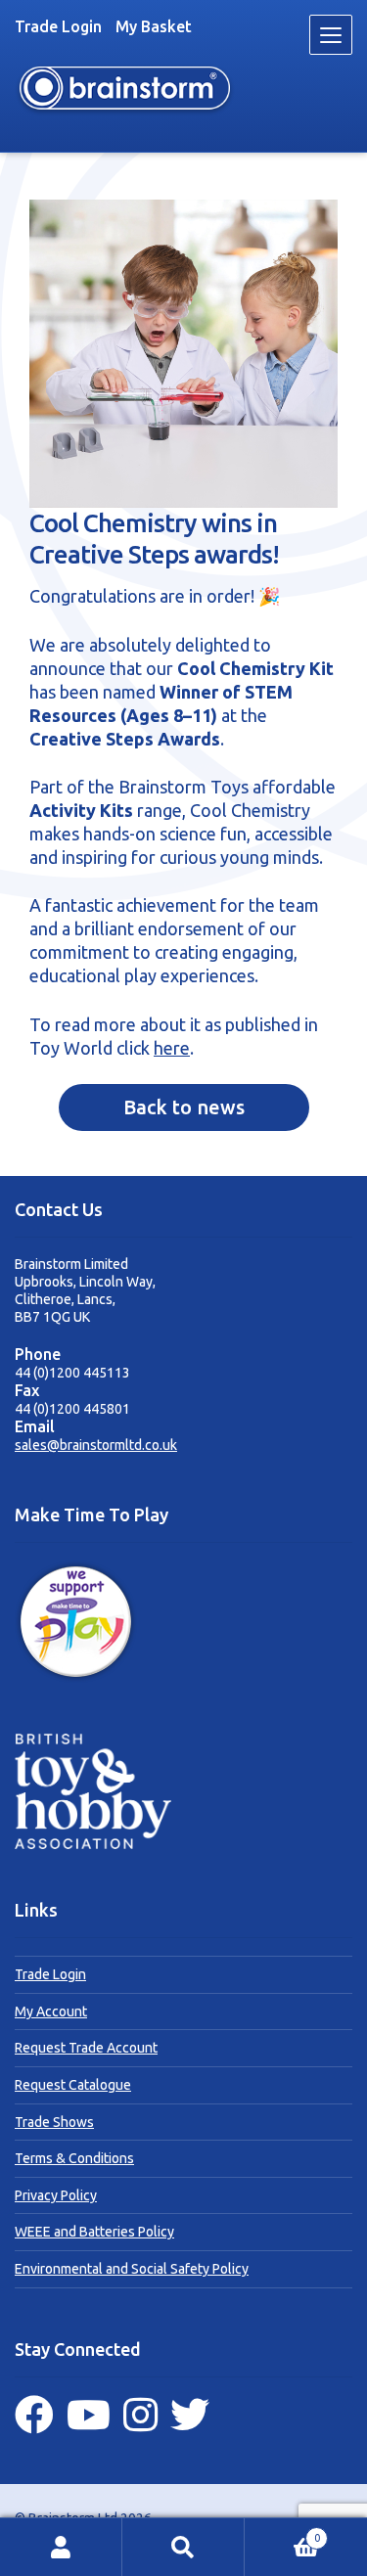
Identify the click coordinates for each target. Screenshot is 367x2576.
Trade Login (58, 26)
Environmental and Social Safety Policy (132, 2269)
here (172, 1048)
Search (183, 2547)
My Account (51, 2011)
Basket (282, 2532)
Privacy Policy (56, 2195)
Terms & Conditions (74, 2158)
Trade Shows (54, 2122)
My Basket (154, 26)
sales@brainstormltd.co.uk (96, 1445)
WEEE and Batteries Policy (94, 2232)
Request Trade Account (86, 2048)
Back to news (184, 1107)
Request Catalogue (73, 2085)
